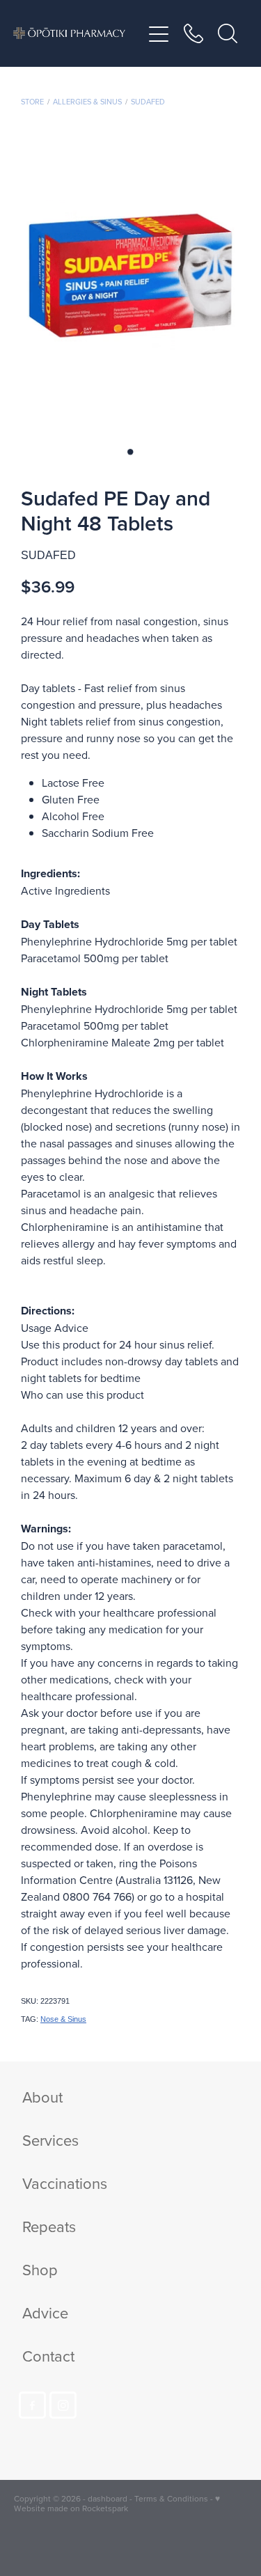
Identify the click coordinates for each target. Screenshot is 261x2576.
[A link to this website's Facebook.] (32, 2405)
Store (32, 102)
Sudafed (148, 102)
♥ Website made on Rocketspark (117, 2503)
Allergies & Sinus (87, 102)
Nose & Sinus (63, 2019)
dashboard (108, 2498)
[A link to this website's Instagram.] (63, 2405)
